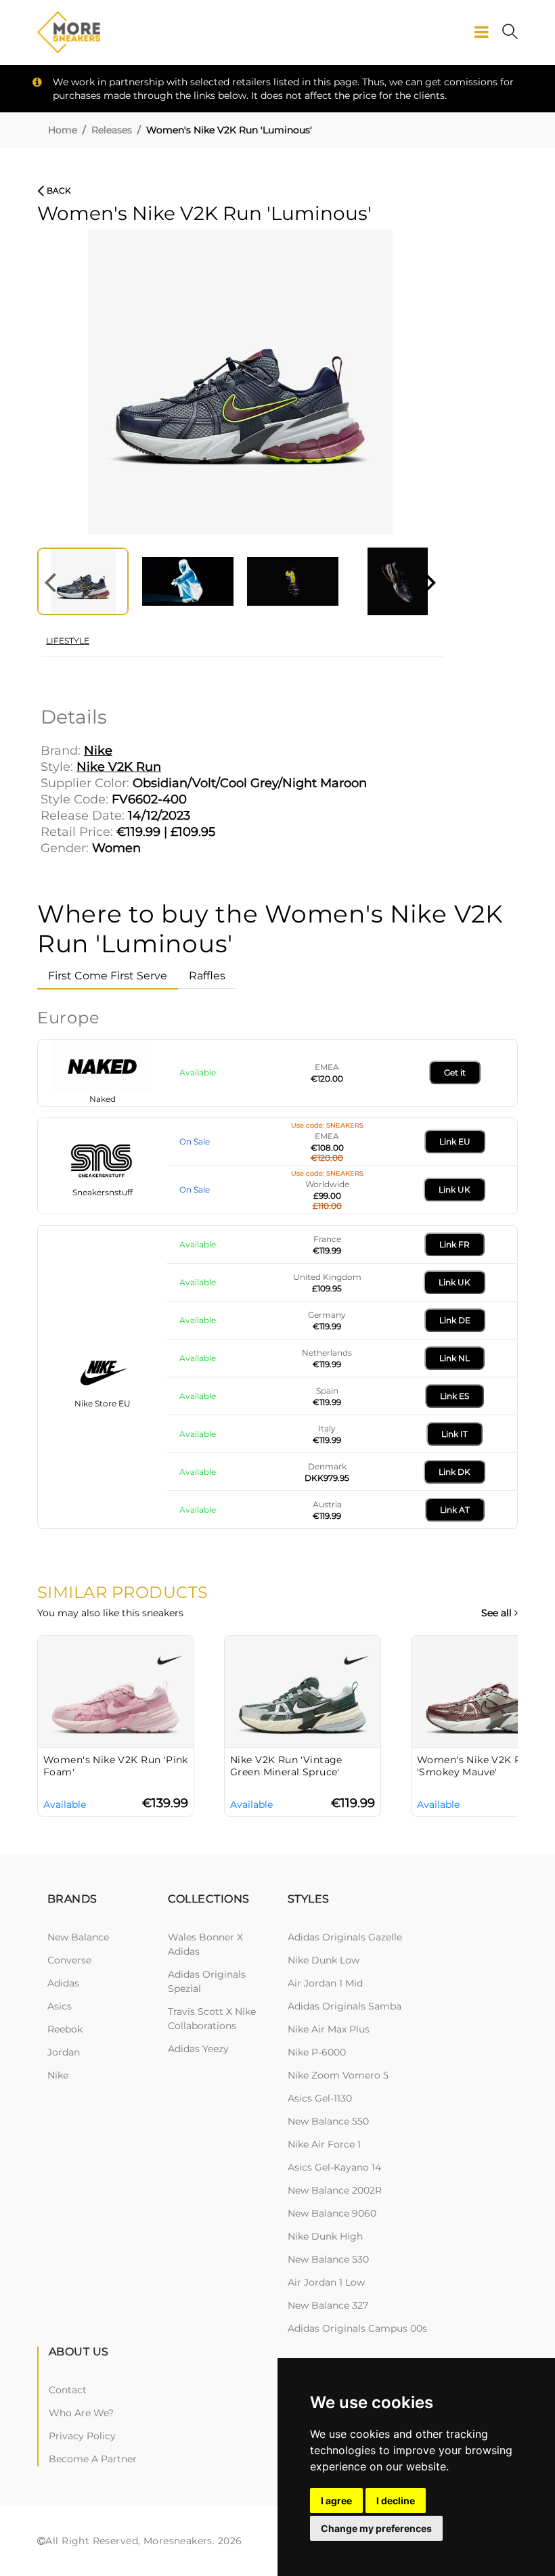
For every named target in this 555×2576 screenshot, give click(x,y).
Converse (69, 1960)
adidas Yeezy (198, 2049)
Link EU (455, 1141)
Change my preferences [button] (376, 2528)
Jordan (64, 2052)
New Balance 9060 (332, 2213)
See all (498, 1613)
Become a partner (93, 2459)
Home (63, 130)
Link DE (455, 1320)
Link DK (454, 1472)
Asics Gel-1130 (320, 2098)
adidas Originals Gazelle (345, 1937)
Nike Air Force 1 (324, 2144)
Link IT (454, 1434)
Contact (68, 2390)
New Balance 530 (328, 2259)
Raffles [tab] (207, 976)
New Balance (78, 1937)
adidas (63, 1983)
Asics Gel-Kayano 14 (334, 2167)
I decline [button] (396, 2501)
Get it (455, 1072)
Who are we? (81, 2413)
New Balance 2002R (335, 2190)
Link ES (454, 1396)
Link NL (454, 1358)
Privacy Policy (82, 2436)
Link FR (454, 1244)
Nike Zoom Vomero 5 (338, 2075)
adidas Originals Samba (345, 2006)
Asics (60, 2006)
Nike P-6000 (317, 2052)
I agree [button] (336, 2501)
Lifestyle (68, 641)
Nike (58, 2075)
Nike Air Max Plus (329, 2029)
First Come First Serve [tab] (108, 976)
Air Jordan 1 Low (326, 2282)
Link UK (454, 1190)
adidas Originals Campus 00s (357, 2328)
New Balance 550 (328, 2121)
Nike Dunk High (325, 2236)
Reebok (65, 2029)
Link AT (455, 1510)
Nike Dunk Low (324, 1960)
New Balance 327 (328, 2305)
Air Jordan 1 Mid (325, 1983)
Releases (112, 130)
